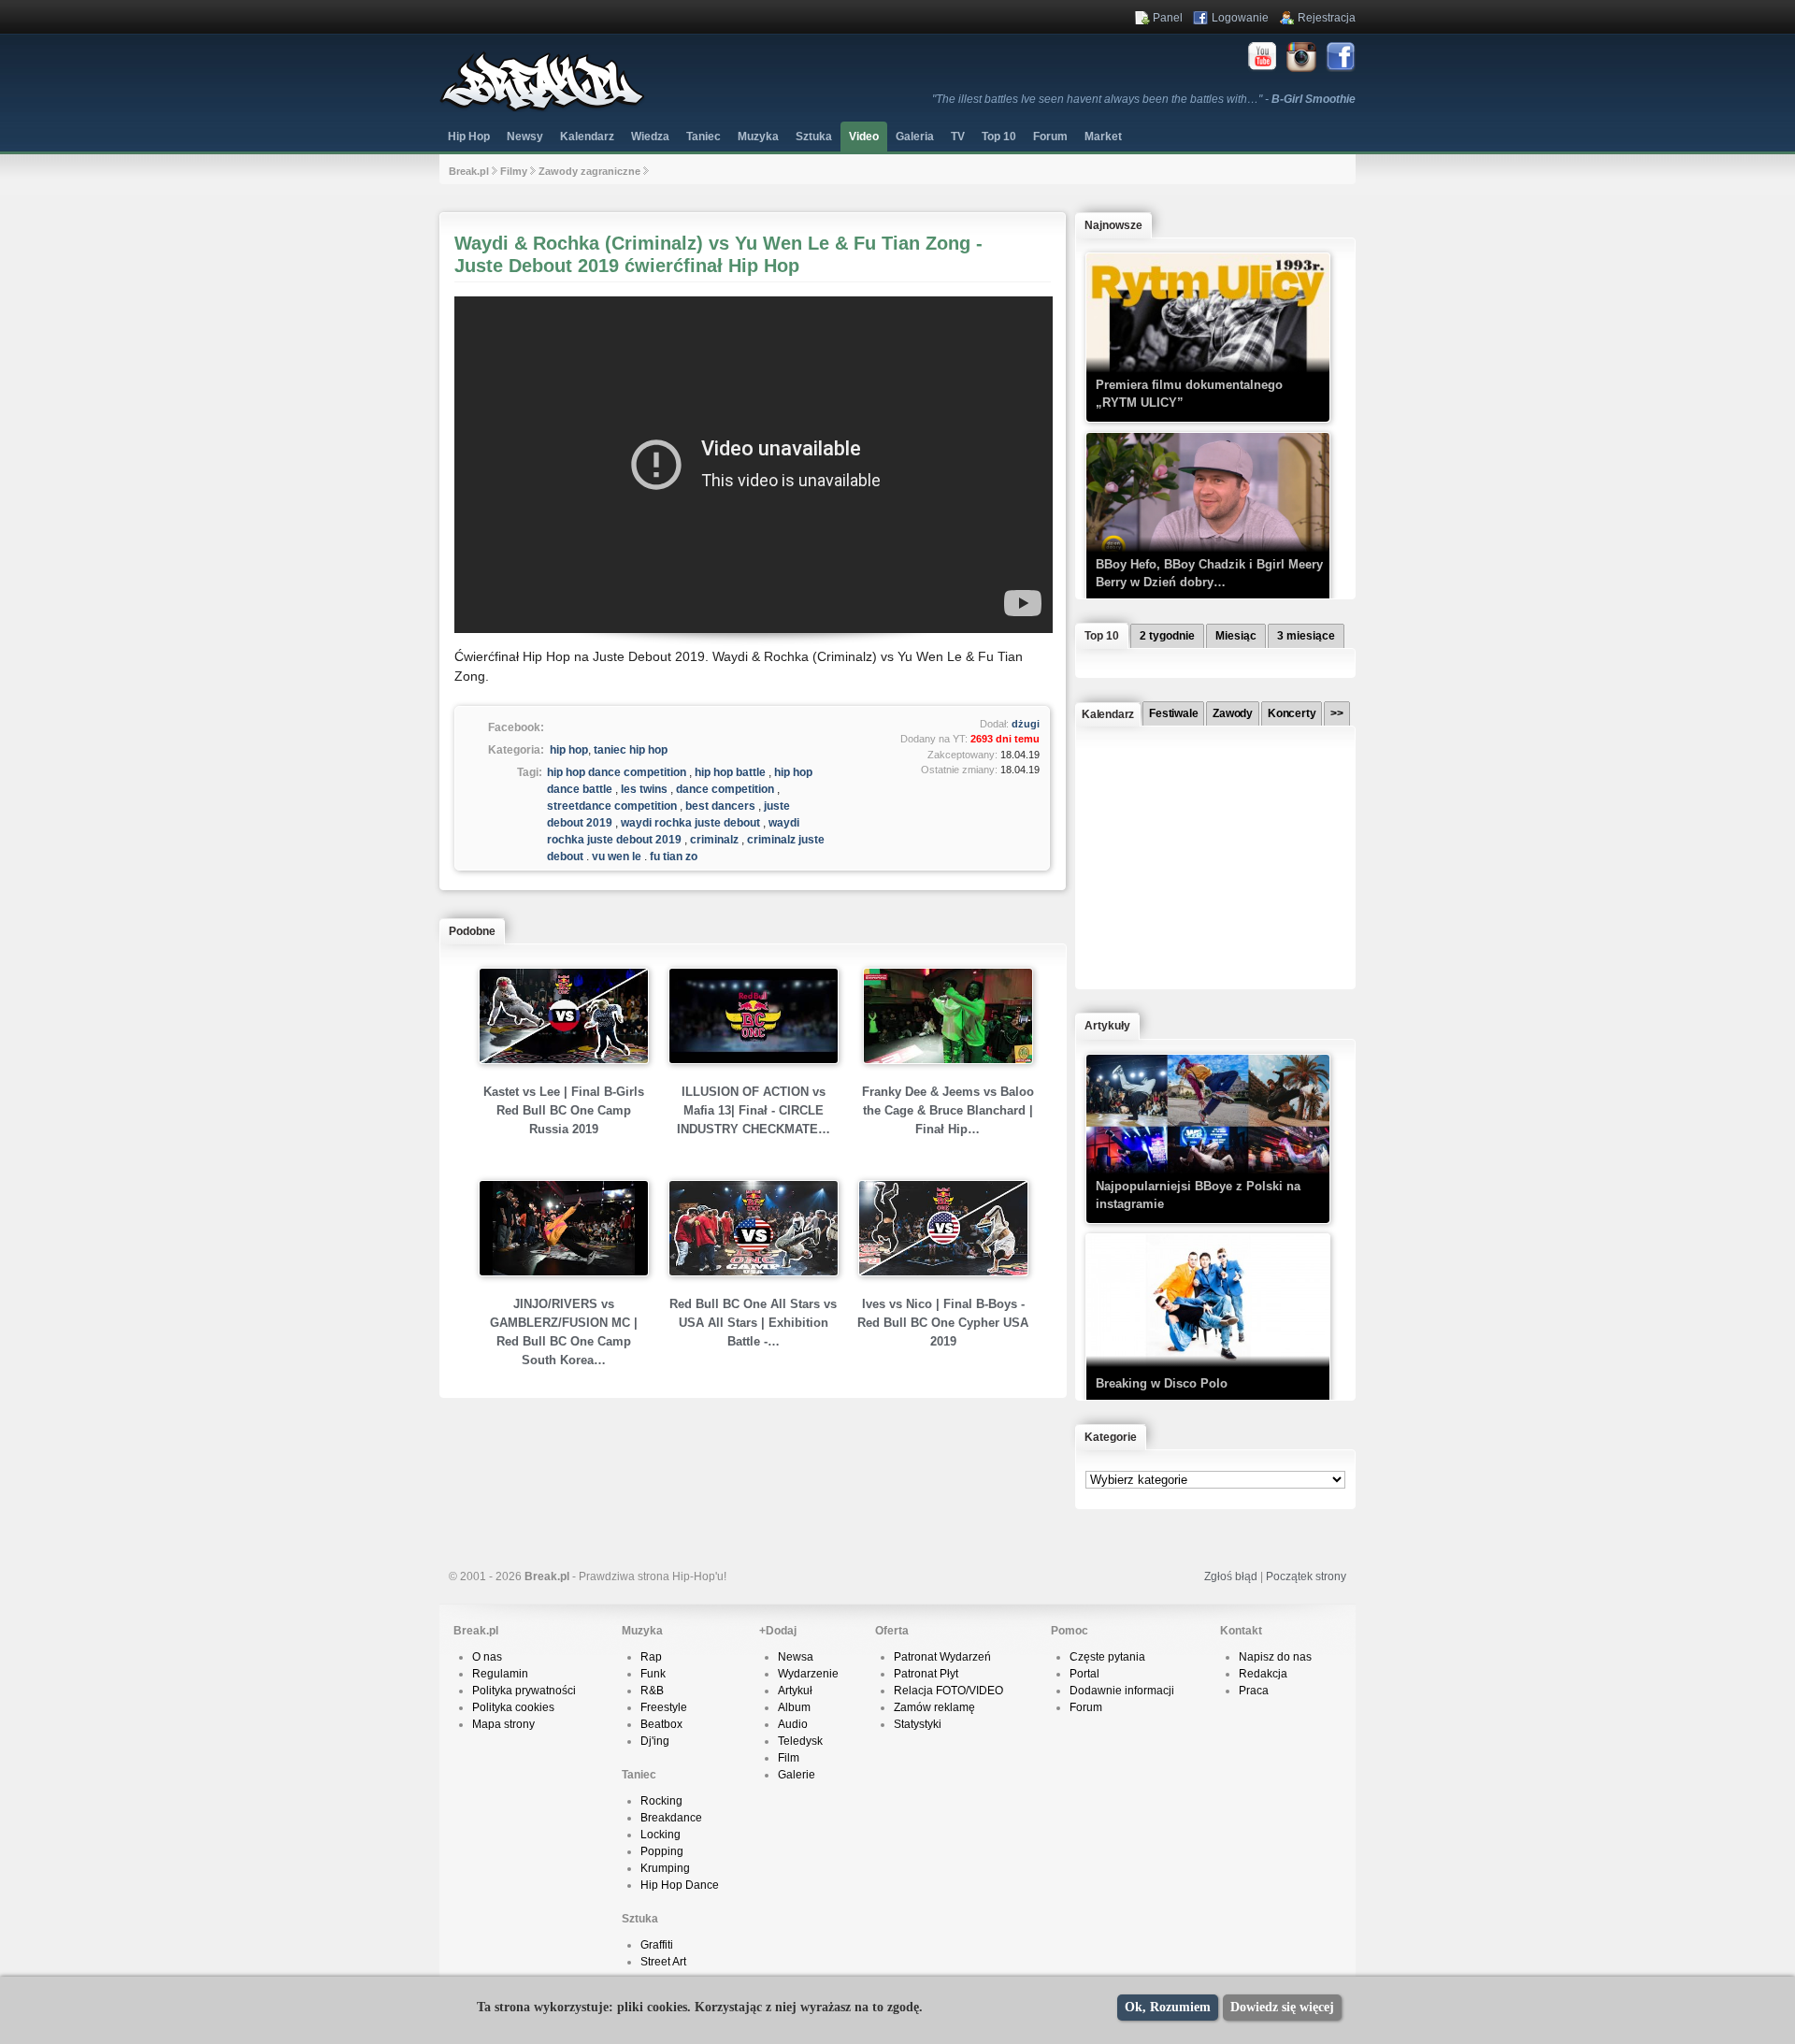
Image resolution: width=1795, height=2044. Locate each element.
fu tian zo (674, 856)
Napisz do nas (1275, 1657)
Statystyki (918, 1724)
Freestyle (664, 1707)
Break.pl (469, 171)
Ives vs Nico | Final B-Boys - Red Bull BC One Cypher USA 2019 (943, 1323)
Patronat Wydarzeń (942, 1657)
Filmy (514, 171)
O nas (487, 1657)
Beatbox (661, 1724)
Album (794, 1707)
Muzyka (758, 137)
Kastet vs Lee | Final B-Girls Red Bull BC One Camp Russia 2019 (564, 1110)
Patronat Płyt (926, 1674)
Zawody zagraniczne (589, 171)
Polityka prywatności (524, 1691)
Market (1103, 137)
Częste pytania (1107, 1657)
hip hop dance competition (617, 772)
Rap (651, 1657)
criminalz (714, 840)
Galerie (797, 1775)
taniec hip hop (631, 750)
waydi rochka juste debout (690, 823)
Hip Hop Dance (680, 1885)
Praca (1254, 1691)
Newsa (796, 1657)
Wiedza (650, 137)
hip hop (569, 750)
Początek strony (1306, 1576)
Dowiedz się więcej (1282, 2007)
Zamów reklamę (934, 1707)
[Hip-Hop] (542, 108)
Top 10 (999, 137)
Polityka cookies (513, 1707)
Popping (662, 1851)
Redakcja (1263, 1674)
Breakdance (671, 1818)
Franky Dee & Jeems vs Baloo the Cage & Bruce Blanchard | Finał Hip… (948, 1110)
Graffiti (657, 1945)
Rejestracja (1327, 18)
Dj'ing (655, 1741)
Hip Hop (469, 137)
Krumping (665, 1868)
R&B (652, 1691)
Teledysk (800, 1741)
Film (789, 1758)
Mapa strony (503, 1724)
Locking (661, 1835)
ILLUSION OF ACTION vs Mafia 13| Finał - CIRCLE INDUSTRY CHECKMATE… (754, 1110)
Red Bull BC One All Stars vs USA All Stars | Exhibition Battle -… (753, 1323)
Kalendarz (587, 137)
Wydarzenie (808, 1674)
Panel (1168, 18)
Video (864, 137)
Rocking (661, 1801)
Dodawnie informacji (1122, 1691)
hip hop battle (730, 772)
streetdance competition (612, 806)
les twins (644, 789)
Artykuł (795, 1691)
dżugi (1026, 724)
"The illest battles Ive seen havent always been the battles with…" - (1144, 99)
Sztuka (814, 137)
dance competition (725, 789)
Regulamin (500, 1674)
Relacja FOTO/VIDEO (948, 1691)
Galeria (915, 137)
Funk (653, 1674)
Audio (793, 1724)
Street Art (663, 1962)
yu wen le (617, 856)
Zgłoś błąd (1231, 1576)
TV (958, 137)
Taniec (704, 137)
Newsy (525, 137)
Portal (1084, 1674)
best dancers (720, 806)
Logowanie (1240, 18)
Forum (1086, 1707)
